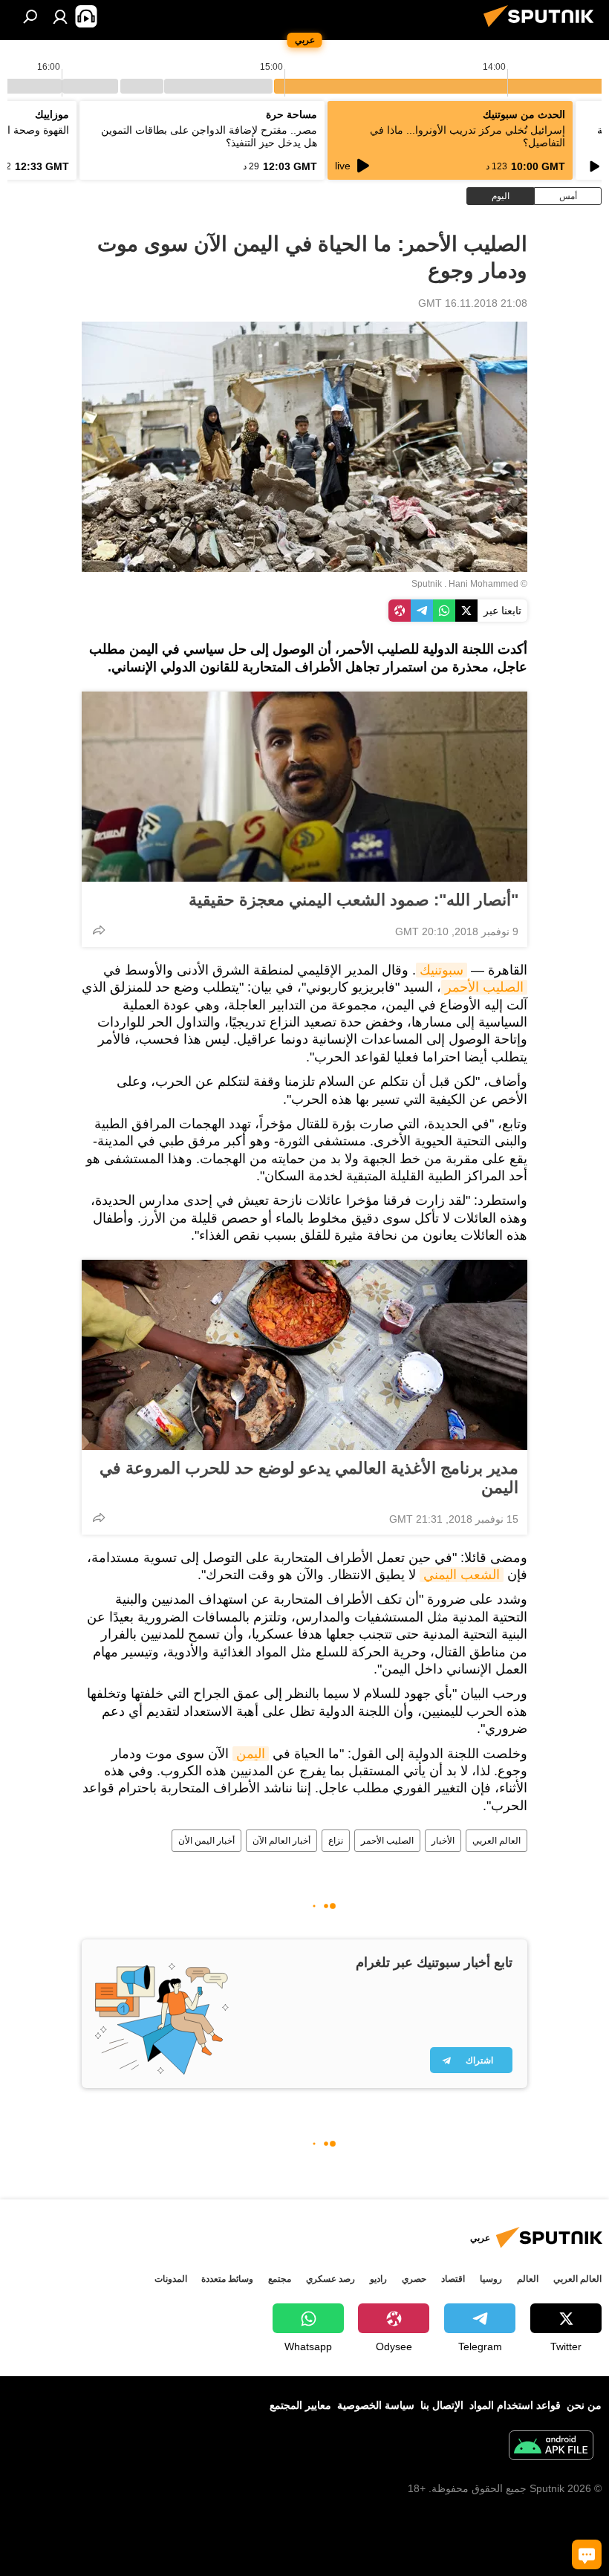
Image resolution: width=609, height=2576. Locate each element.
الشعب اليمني (462, 1575)
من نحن (584, 2405)
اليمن (251, 1754)
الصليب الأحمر (484, 987)
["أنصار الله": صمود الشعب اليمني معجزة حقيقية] (304, 787)
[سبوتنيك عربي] (543, 29)
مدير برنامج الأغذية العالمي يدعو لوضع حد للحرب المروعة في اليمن (309, 1478)
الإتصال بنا (442, 2405)
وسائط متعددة (227, 2279)
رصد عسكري (330, 2279)
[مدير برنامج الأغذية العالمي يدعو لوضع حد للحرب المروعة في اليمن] (304, 1355)
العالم (528, 2279)
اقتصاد (453, 2279)
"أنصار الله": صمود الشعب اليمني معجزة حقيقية (354, 900)
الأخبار (443, 1841)
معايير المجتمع (300, 2405)
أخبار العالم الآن (281, 1841)
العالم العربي (496, 1841)
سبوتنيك (442, 970)
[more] (99, 930)
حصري (414, 2279)
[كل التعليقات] (587, 2554)
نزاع (336, 1841)
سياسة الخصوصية (376, 2405)
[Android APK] (551, 2447)
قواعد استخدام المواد (515, 2405)
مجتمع (280, 2279)
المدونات (171, 2279)
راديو (378, 2279)
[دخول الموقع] (60, 16)
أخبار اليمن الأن (206, 1841)
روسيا (491, 2279)
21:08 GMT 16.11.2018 (473, 303)
